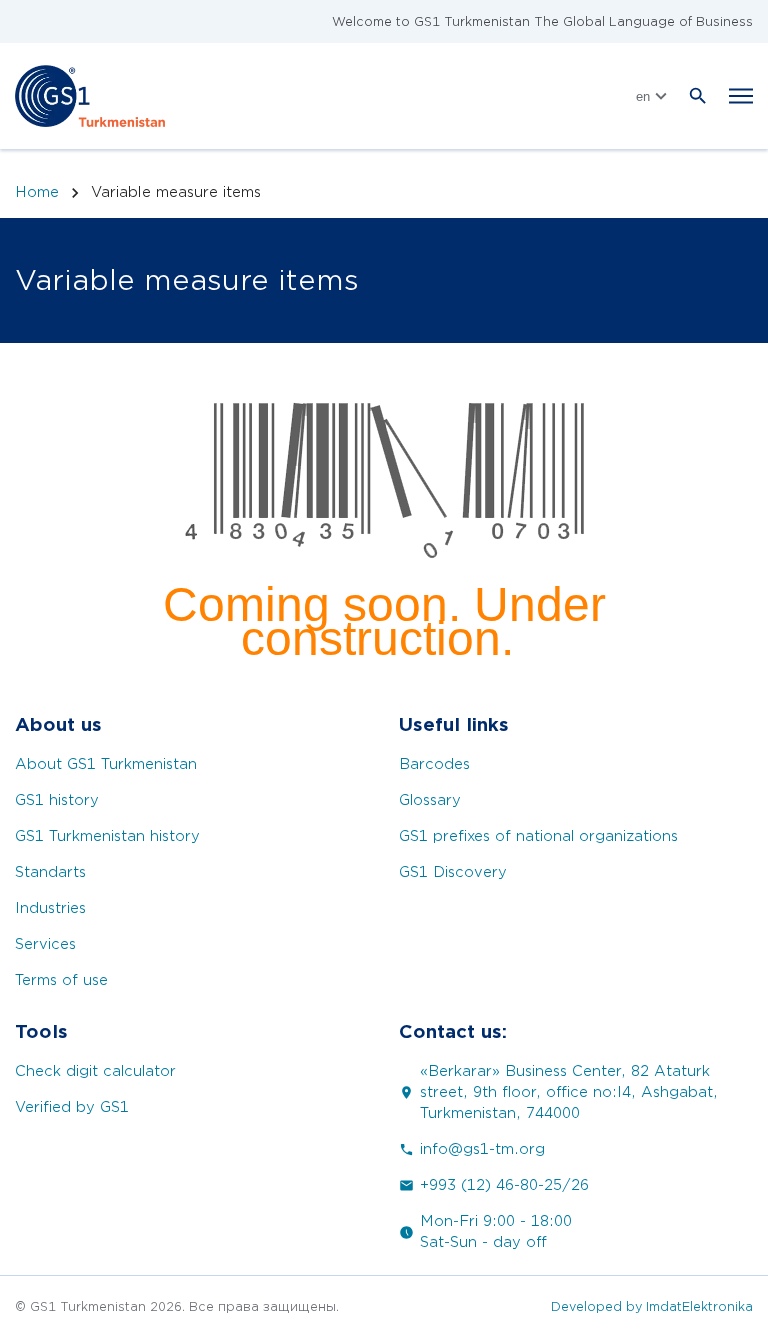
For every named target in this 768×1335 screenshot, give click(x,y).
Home (37, 192)
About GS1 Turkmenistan (106, 764)
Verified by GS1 (72, 1107)
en (643, 96)
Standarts (50, 872)
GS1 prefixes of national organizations (538, 836)
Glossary (430, 800)
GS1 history (57, 800)
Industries (50, 908)
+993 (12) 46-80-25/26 (504, 1185)
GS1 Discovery (453, 872)
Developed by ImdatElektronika (652, 1306)
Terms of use (61, 980)
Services (45, 944)
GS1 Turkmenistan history (107, 836)
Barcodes (434, 764)
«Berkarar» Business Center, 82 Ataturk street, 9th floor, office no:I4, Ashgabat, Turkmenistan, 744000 (569, 1092)
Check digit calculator (95, 1071)
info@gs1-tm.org (482, 1149)
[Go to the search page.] (698, 96)
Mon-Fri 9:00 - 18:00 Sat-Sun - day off (496, 1232)
